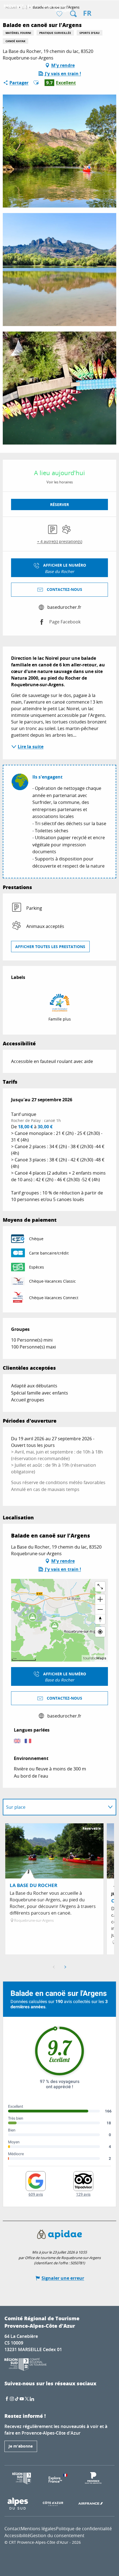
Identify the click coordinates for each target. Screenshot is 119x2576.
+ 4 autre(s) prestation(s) (60, 541)
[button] (73, 14)
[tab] (54, 1807)
